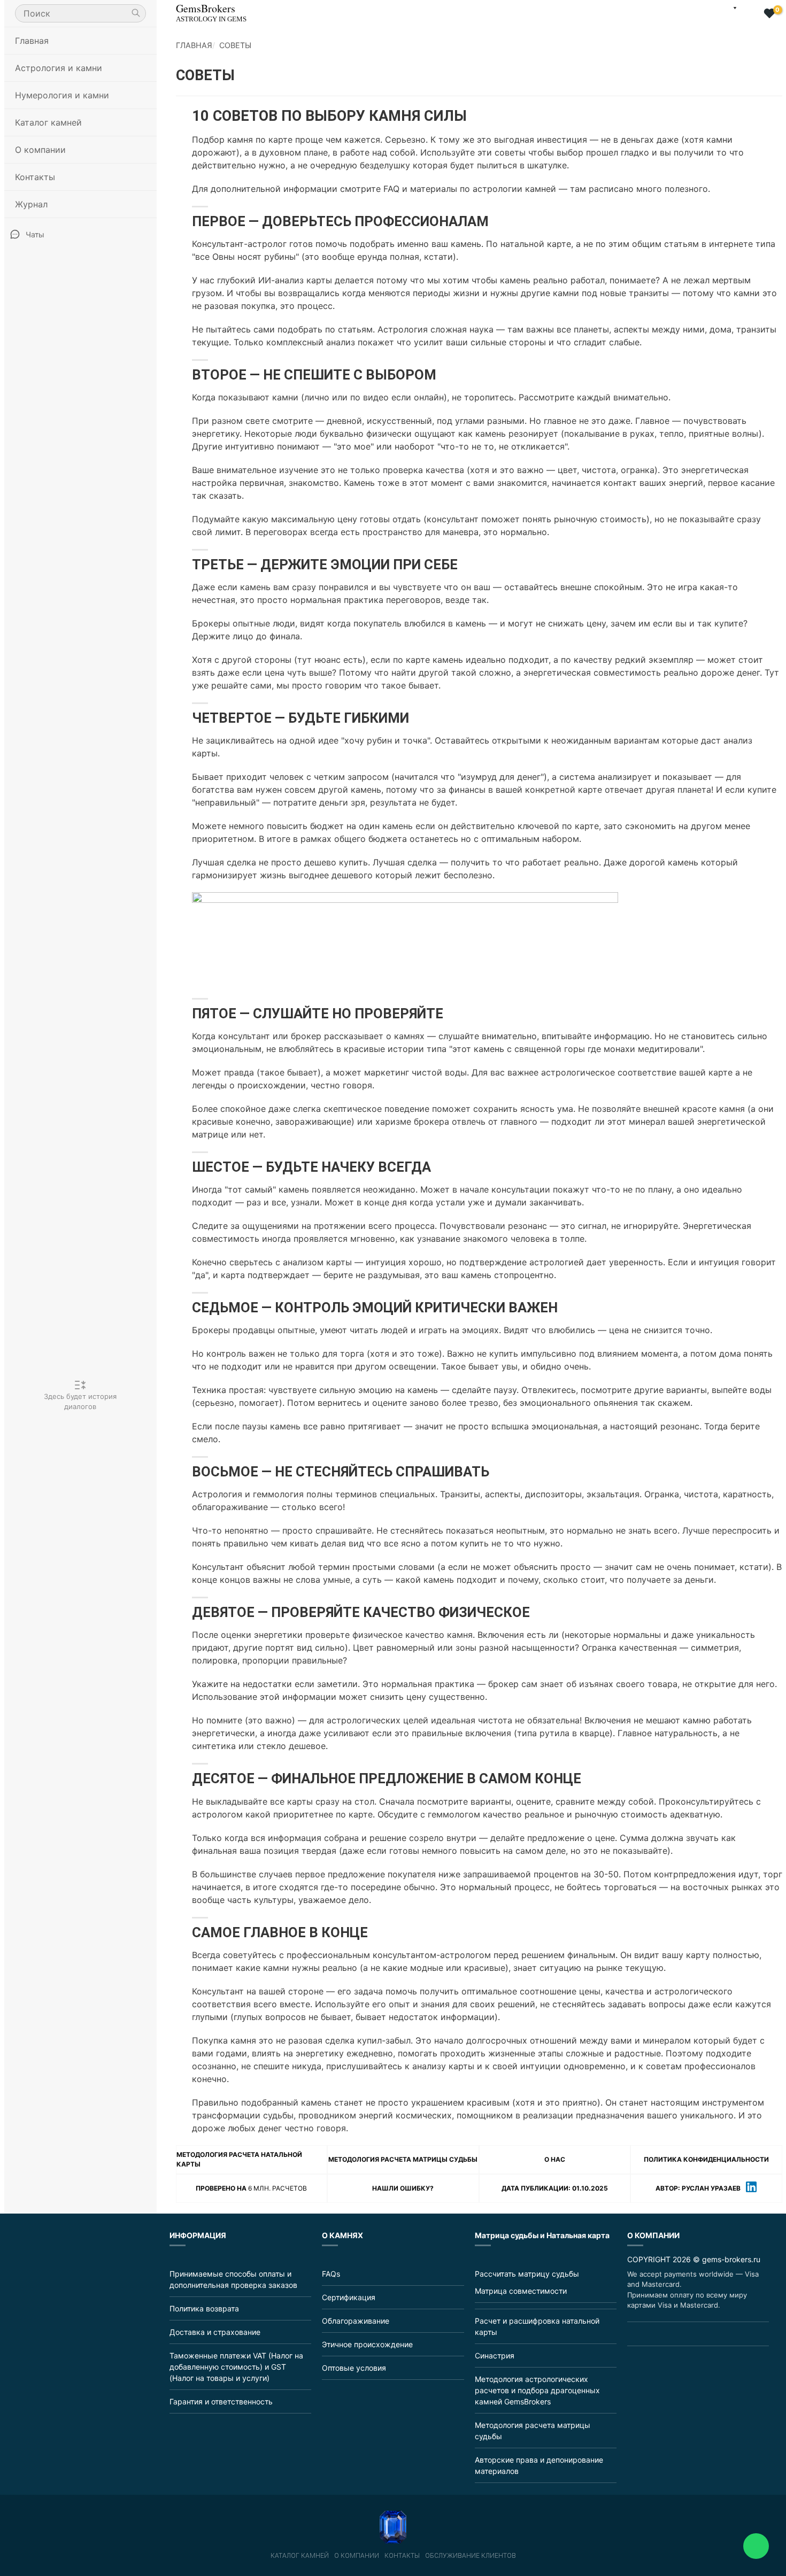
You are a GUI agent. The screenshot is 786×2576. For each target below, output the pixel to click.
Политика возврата (204, 2308)
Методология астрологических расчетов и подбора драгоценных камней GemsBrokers (537, 2390)
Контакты (35, 177)
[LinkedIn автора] (751, 2188)
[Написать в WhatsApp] (756, 2546)
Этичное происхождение (367, 2344)
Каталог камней (300, 2556)
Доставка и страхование (215, 2332)
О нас (555, 2159)
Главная (32, 41)
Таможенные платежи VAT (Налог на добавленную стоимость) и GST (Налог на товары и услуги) (236, 2367)
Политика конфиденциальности (706, 2159)
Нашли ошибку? (403, 2188)
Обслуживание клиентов (471, 2556)
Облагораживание (356, 2321)
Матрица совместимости (521, 2291)
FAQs (331, 2274)
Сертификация (349, 2297)
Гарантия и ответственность (221, 2401)
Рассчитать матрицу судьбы (527, 2274)
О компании (357, 2556)
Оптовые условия (354, 2368)
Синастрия (495, 2355)
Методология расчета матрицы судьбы (403, 2159)
